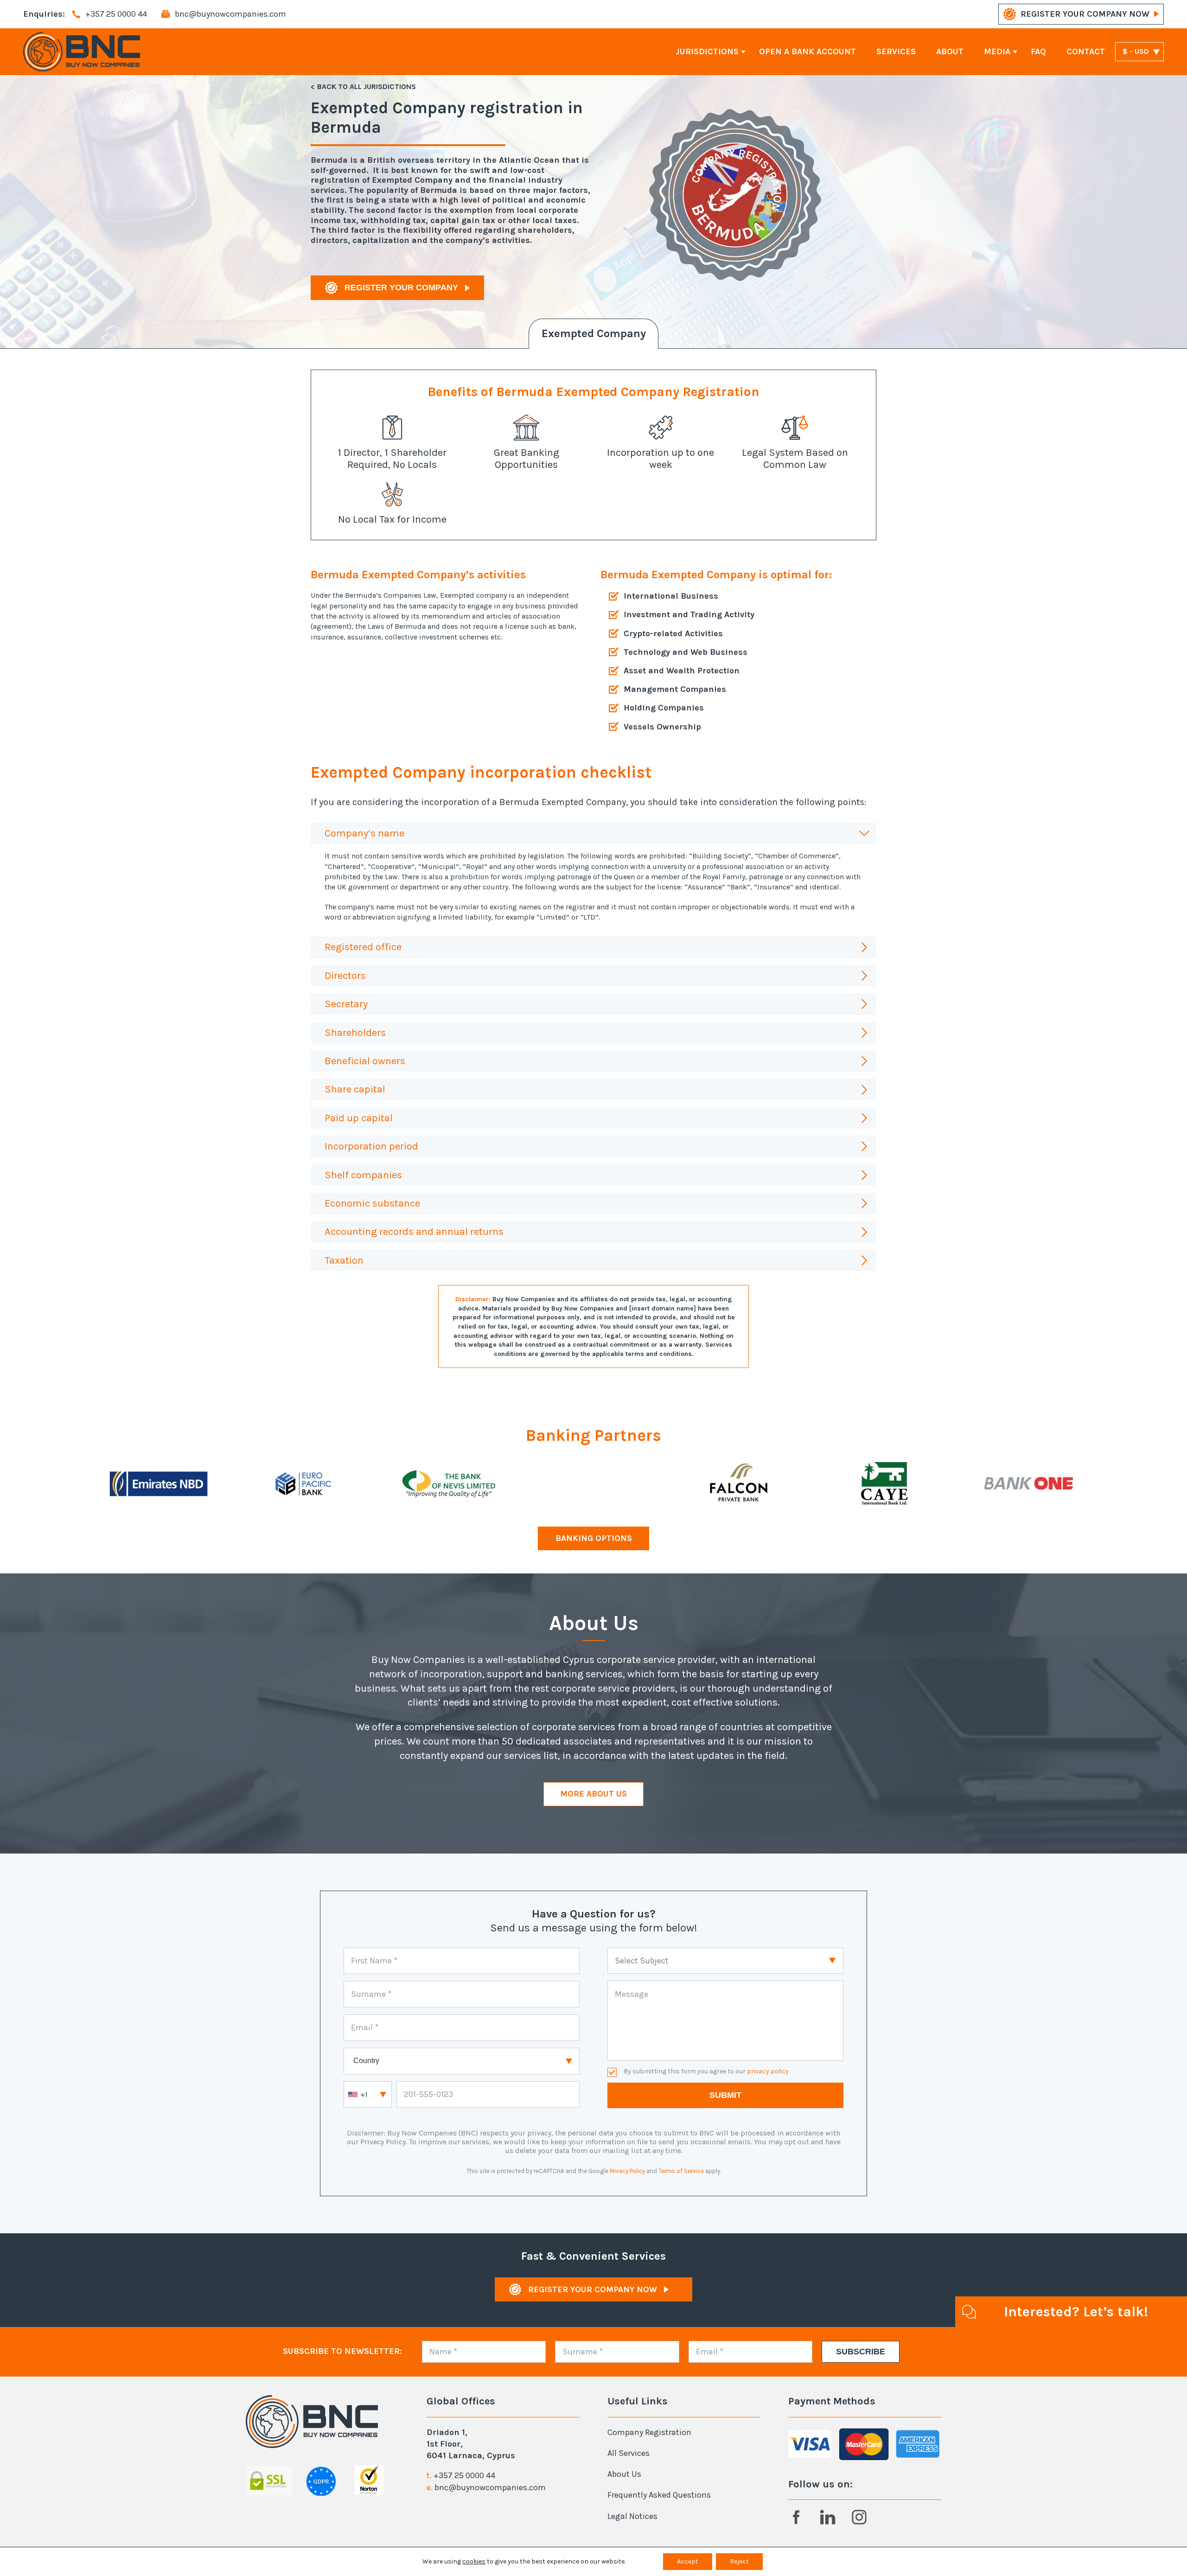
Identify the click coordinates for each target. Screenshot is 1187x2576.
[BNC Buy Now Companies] (82, 52)
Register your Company (401, 288)
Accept (688, 2561)
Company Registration (649, 2432)
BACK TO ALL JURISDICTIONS (367, 86)
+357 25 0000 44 (464, 2475)
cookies (474, 2561)
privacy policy (768, 2071)
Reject (739, 2561)
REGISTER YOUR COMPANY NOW (1085, 14)
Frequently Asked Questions (659, 2495)
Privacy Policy (627, 2171)
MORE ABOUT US (593, 1794)
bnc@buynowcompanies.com (490, 2487)
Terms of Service (681, 2171)
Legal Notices (632, 2516)
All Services (629, 2453)
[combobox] (368, 2094)
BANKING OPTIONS (594, 1538)
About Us (624, 2474)
